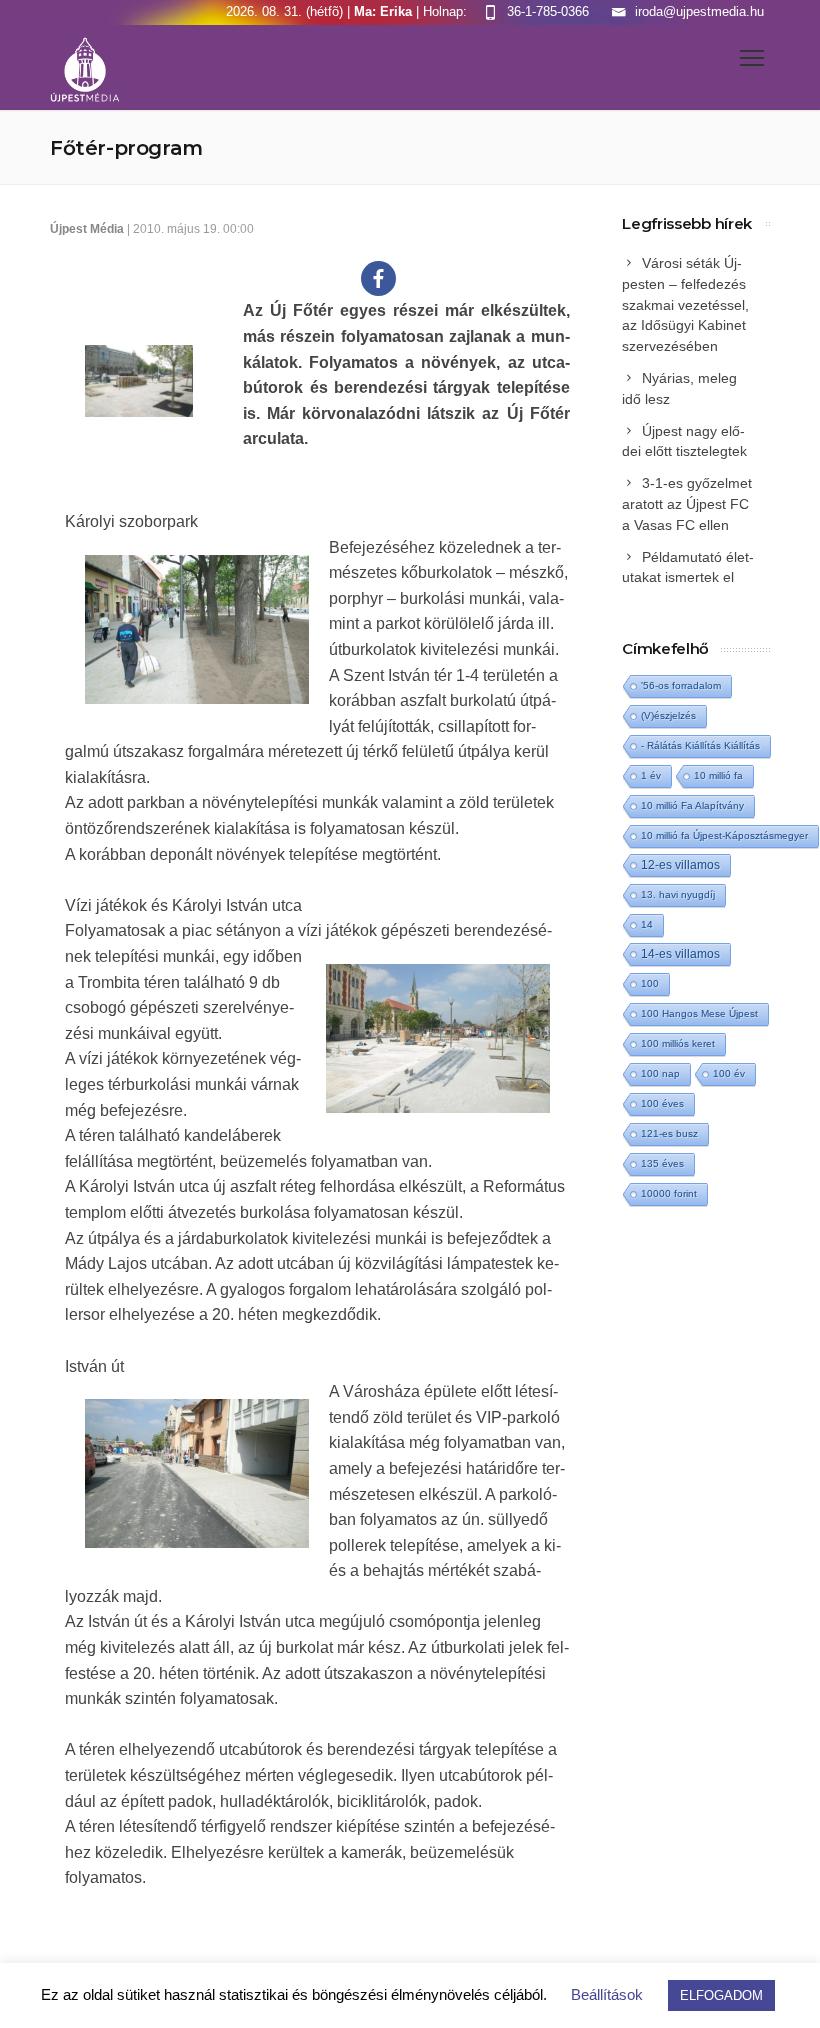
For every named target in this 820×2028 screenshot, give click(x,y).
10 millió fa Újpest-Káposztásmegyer (724, 835)
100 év (729, 1073)
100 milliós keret (678, 1043)
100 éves (662, 1103)
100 (650, 983)
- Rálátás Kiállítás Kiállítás (700, 745)
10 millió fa (718, 775)
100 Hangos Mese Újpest (699, 1013)
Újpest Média (87, 229)
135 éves (662, 1163)
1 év (651, 775)
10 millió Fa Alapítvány (692, 805)
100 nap (660, 1073)
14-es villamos (680, 954)
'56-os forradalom (681, 685)
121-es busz (669, 1133)
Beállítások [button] (607, 1994)
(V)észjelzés (668, 715)
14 (647, 924)
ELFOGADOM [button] (721, 1995)
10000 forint (669, 1193)
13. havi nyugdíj (678, 894)
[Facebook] (378, 278)
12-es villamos (680, 864)
